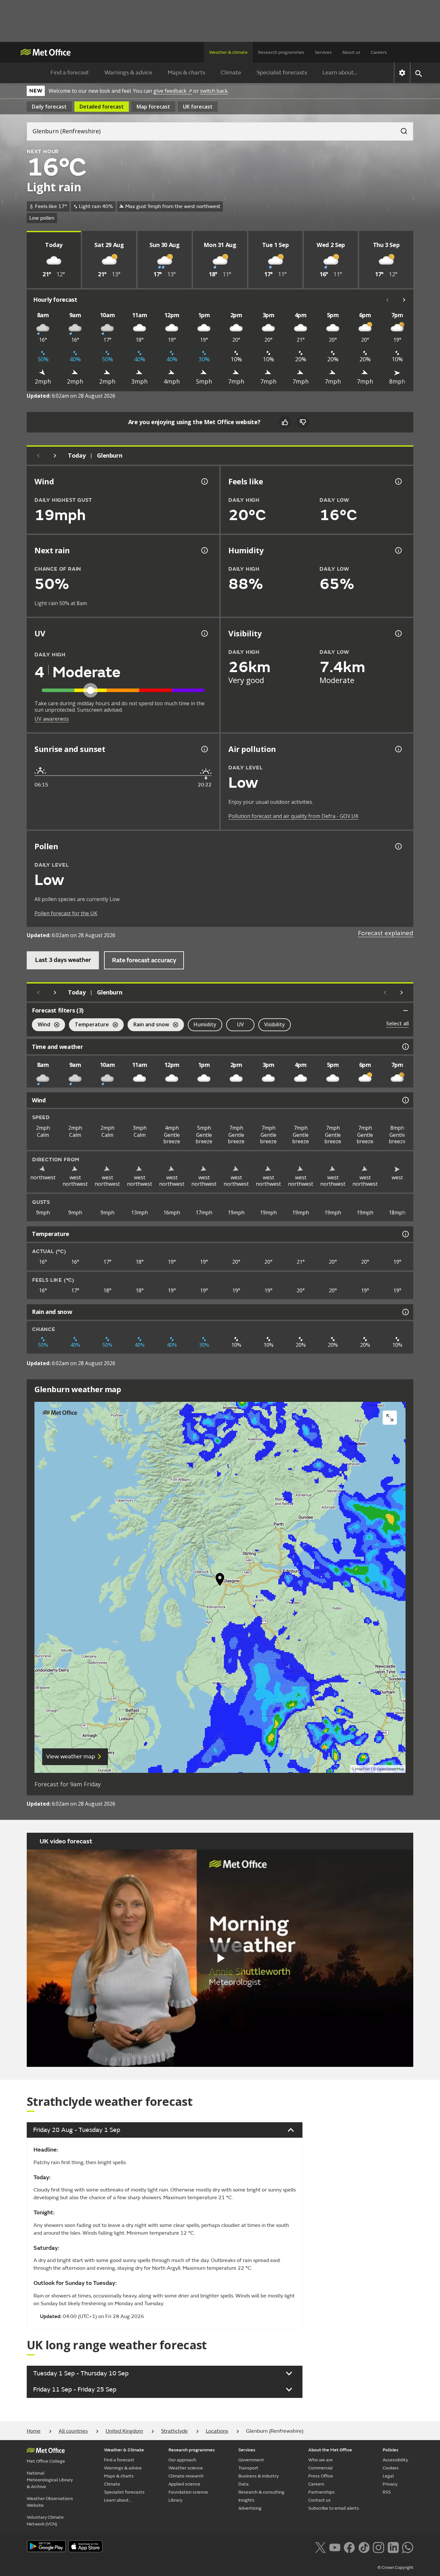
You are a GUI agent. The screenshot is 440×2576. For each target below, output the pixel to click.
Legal (388, 2476)
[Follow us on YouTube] (335, 2547)
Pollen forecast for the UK (66, 913)
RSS (387, 2492)
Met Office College (46, 2461)
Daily (49, 107)
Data (244, 2484)
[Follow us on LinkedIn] (393, 2547)
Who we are (320, 2460)
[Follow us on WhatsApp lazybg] (408, 2547)
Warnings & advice (128, 73)
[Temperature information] (405, 1234)
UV (240, 1024)
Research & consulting (261, 2492)
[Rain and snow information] (405, 1312)
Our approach (182, 2460)
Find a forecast (70, 73)
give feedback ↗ (173, 91)
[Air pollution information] (398, 749)
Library (175, 2500)
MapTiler (363, 1769)
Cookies (391, 2468)
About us (351, 52)
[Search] (401, 129)
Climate (231, 73)
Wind (41, 1025)
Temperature (89, 1025)
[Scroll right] (404, 300)
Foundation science (188, 2492)
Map (153, 107)
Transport (248, 2468)
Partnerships (321, 2492)
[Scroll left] (387, 300)
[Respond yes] (285, 422)
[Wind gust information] (204, 481)
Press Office (321, 2476)
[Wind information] (405, 1100)
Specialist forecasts (282, 73)
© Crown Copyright (395, 2568)
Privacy (390, 2484)
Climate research (186, 2476)
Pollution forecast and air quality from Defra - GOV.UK (293, 816)
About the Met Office (330, 2450)
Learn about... (340, 73)
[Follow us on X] (320, 2547)
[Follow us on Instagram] (378, 2547)
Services (323, 52)
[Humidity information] (398, 550)
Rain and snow (148, 1025)
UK (198, 107)
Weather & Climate (124, 2450)
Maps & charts (187, 73)
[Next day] (55, 456)
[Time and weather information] (405, 1047)
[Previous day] (38, 456)
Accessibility (395, 2460)
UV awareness (52, 719)
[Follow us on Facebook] (349, 2547)
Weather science (186, 2468)
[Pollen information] (398, 846)
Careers (379, 52)
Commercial (320, 2468)
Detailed (102, 107)
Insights (246, 2500)
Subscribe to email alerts (334, 2508)
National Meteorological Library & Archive (50, 2480)
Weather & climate (228, 52)
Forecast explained (386, 933)
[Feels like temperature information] (398, 481)
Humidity (205, 1024)
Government (251, 2460)
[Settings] (402, 73)
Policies (391, 2450)
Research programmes (281, 52)
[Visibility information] (398, 633)
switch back (214, 91)
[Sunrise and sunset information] (204, 749)
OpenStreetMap (391, 1769)
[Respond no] (303, 422)
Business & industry (258, 2476)
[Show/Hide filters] (406, 1011)
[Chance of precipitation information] (204, 550)
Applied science (184, 2484)
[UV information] (204, 633)
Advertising (250, 2508)
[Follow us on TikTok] (364, 2547)
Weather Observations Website (50, 2502)
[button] (220, 1581)
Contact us (320, 2500)
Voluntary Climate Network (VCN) (45, 2521)
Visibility (275, 1024)
